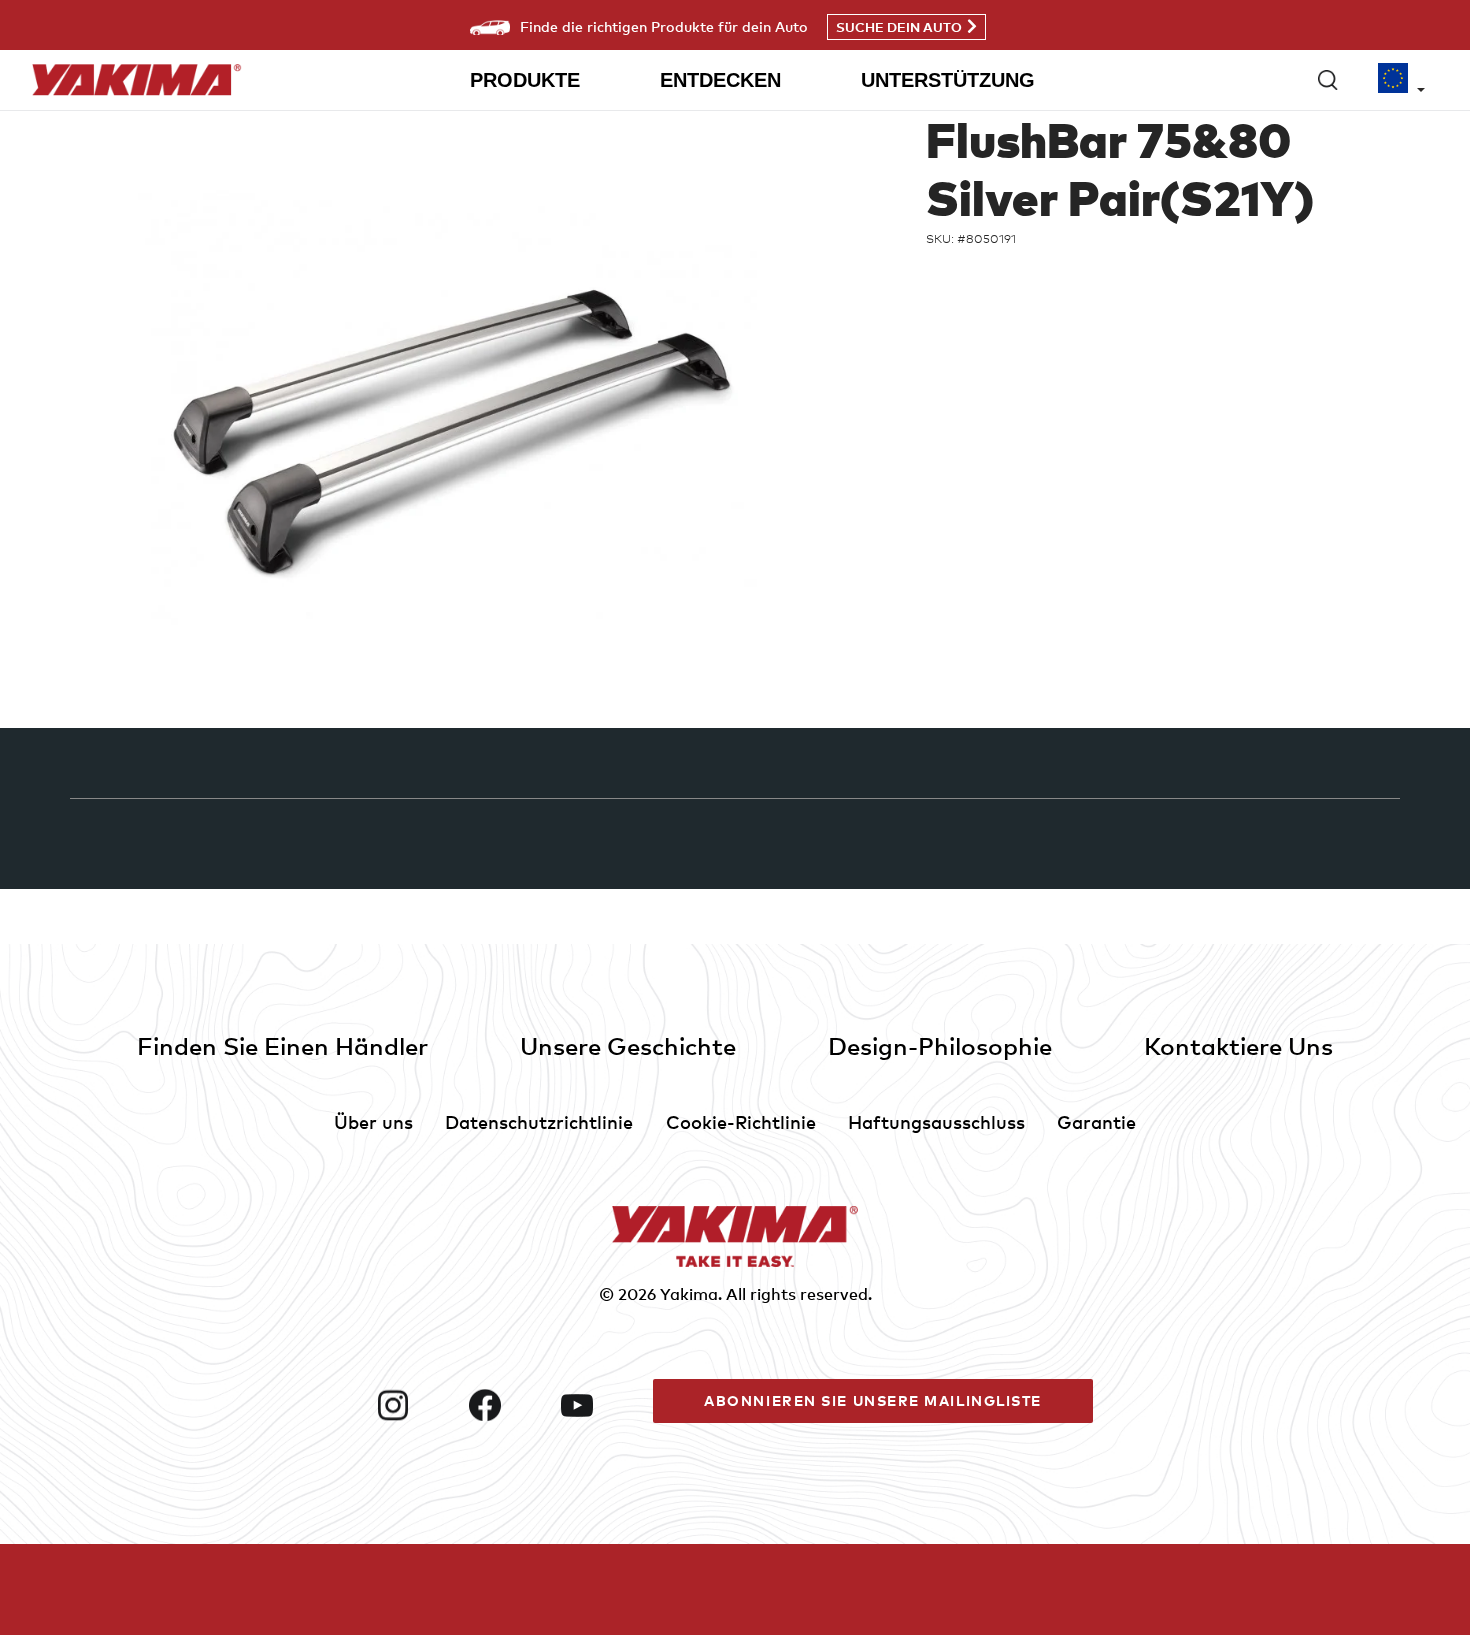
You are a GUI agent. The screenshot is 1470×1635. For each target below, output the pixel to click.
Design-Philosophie (940, 1045)
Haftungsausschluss (936, 1121)
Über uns (373, 1121)
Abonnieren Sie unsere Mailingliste (873, 1400)
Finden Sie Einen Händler (282, 1045)
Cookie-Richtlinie (741, 1121)
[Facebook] (507, 1405)
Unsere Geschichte (628, 1045)
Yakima (689, 1294)
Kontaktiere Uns (1238, 1045)
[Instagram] (415, 1405)
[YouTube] (599, 1405)
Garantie (1096, 1121)
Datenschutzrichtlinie (539, 1121)
